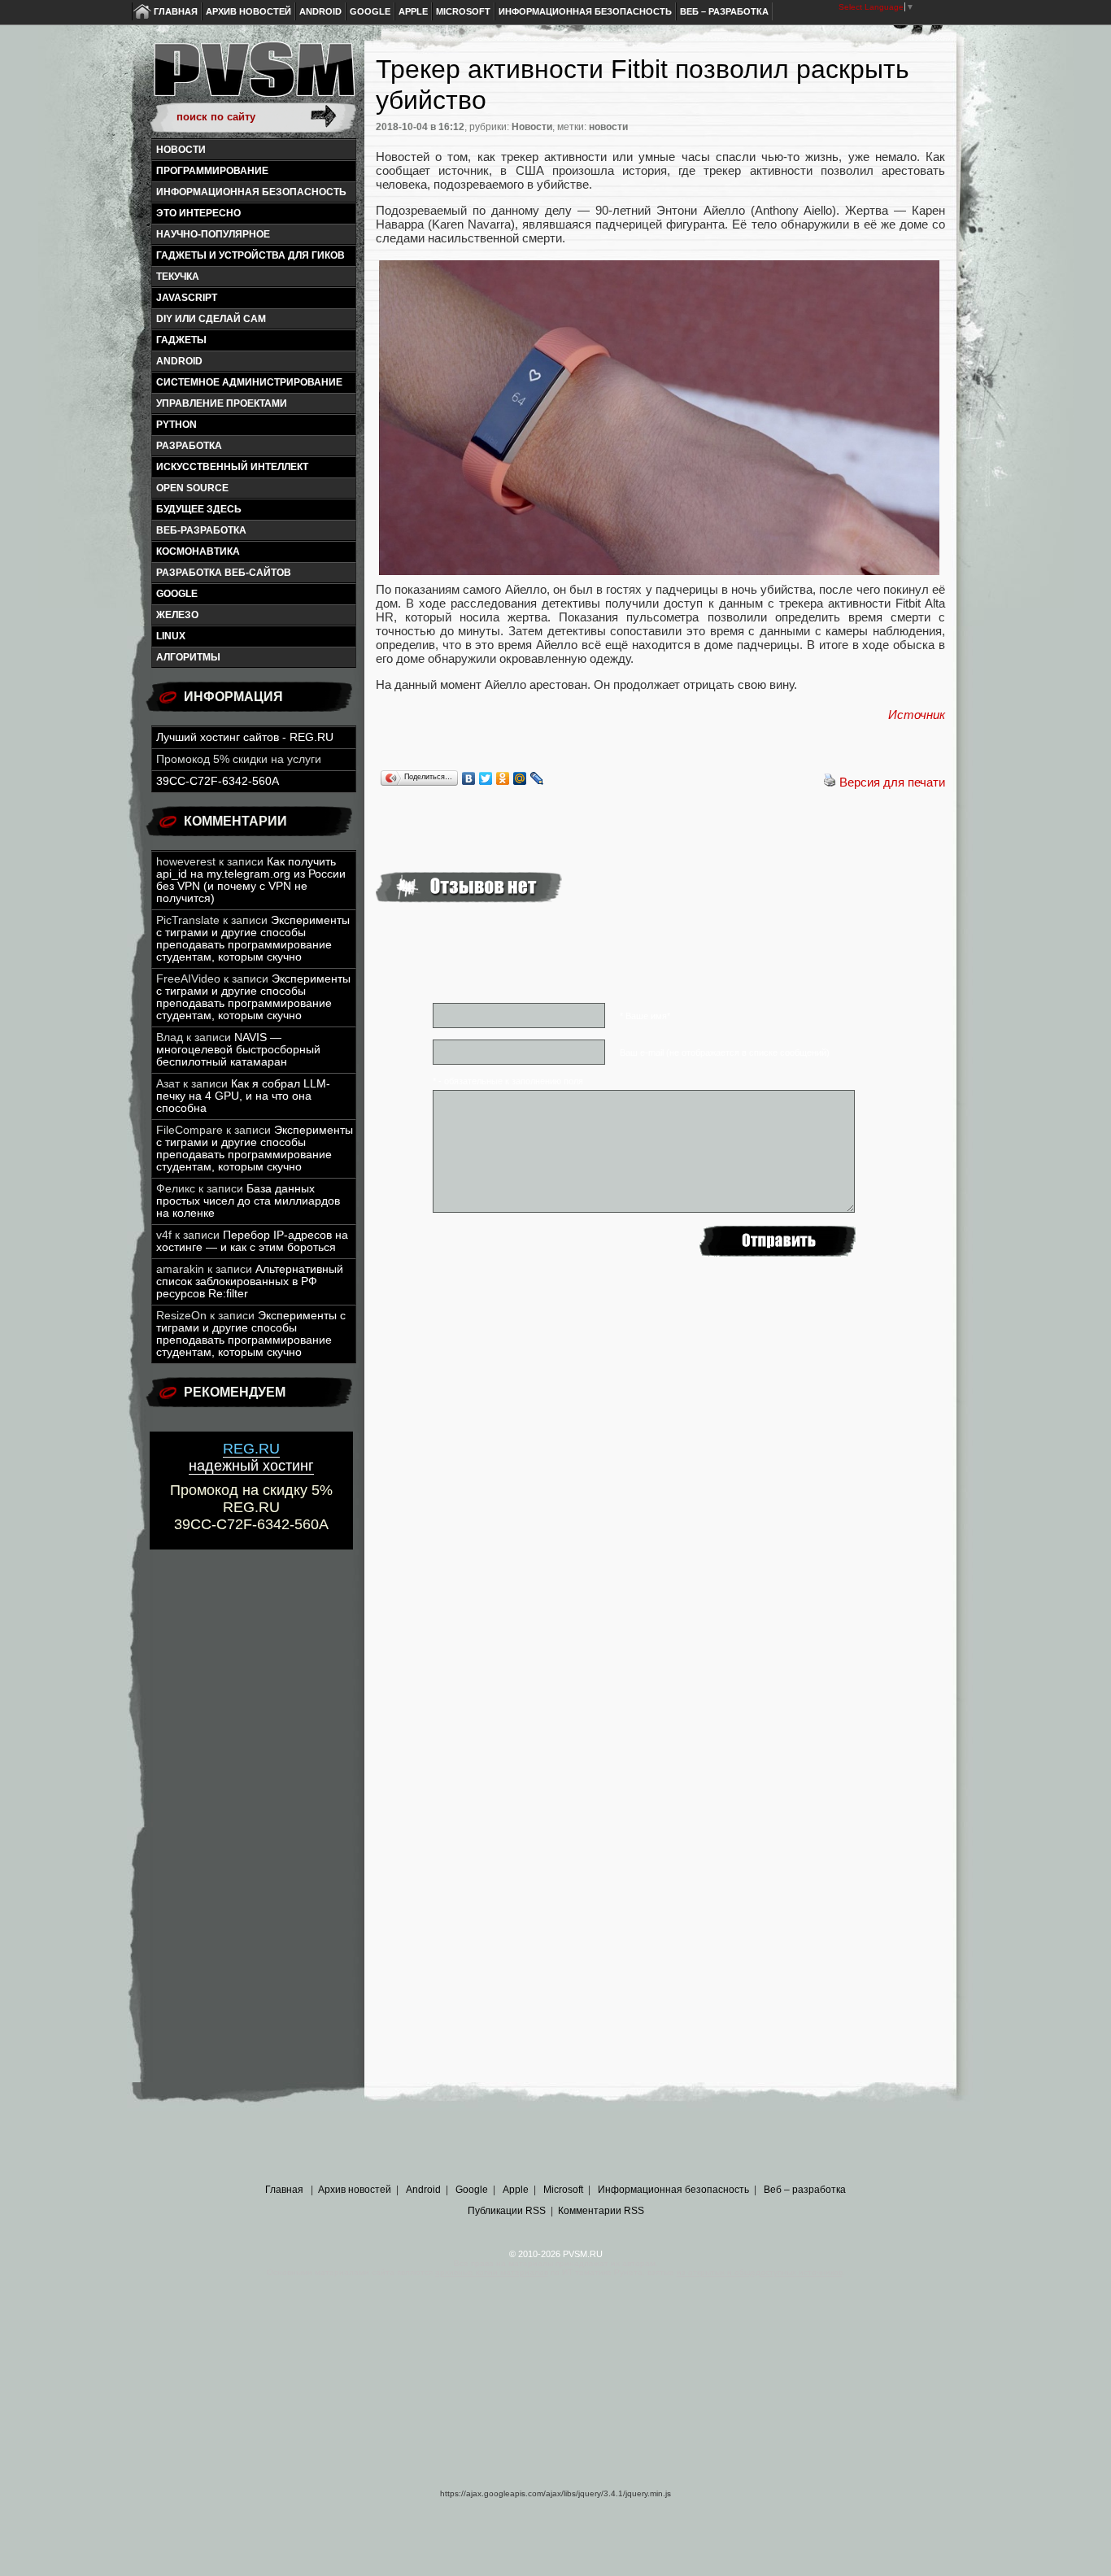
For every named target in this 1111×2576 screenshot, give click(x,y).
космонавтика (198, 551)
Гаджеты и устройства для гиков (251, 255)
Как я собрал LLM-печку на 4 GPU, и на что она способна (243, 1096)
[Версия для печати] (830, 782)
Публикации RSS (507, 2211)
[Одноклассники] (503, 778)
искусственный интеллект (232, 467)
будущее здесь (199, 509)
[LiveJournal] (537, 778)
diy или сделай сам (211, 319)
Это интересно (198, 213)
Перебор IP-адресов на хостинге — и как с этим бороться (252, 1241)
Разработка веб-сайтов (224, 573)
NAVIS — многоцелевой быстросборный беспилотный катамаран (238, 1050)
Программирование (212, 171)
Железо (177, 615)
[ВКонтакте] (469, 778)
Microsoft (463, 11)
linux (171, 636)
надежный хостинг (251, 1457)
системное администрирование (249, 382)
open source (192, 488)
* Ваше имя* (645, 1016)
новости (608, 127)
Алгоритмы (188, 657)
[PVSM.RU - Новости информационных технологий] (253, 77)
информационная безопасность (251, 192)
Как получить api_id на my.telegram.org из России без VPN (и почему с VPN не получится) (251, 880)
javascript (187, 298)
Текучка (178, 277)
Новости (181, 150)
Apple (413, 11)
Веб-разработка (201, 530)
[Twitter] (486, 778)
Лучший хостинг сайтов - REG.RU (245, 737)
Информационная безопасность (585, 11)
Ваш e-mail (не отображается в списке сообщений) (725, 1053)
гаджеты (181, 340)
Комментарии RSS (601, 2211)
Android (320, 11)
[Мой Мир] (520, 778)
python (176, 425)
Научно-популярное (213, 234)
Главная (176, 11)
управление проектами (222, 403)
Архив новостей (248, 11)
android (179, 361)
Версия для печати (892, 782)
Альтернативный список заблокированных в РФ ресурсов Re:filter (250, 1281)
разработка (189, 446)
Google (370, 11)
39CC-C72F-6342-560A (218, 781)
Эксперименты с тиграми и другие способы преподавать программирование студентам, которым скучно (253, 939)
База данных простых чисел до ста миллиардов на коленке (248, 1201)
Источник (917, 715)
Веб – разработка (724, 11)
